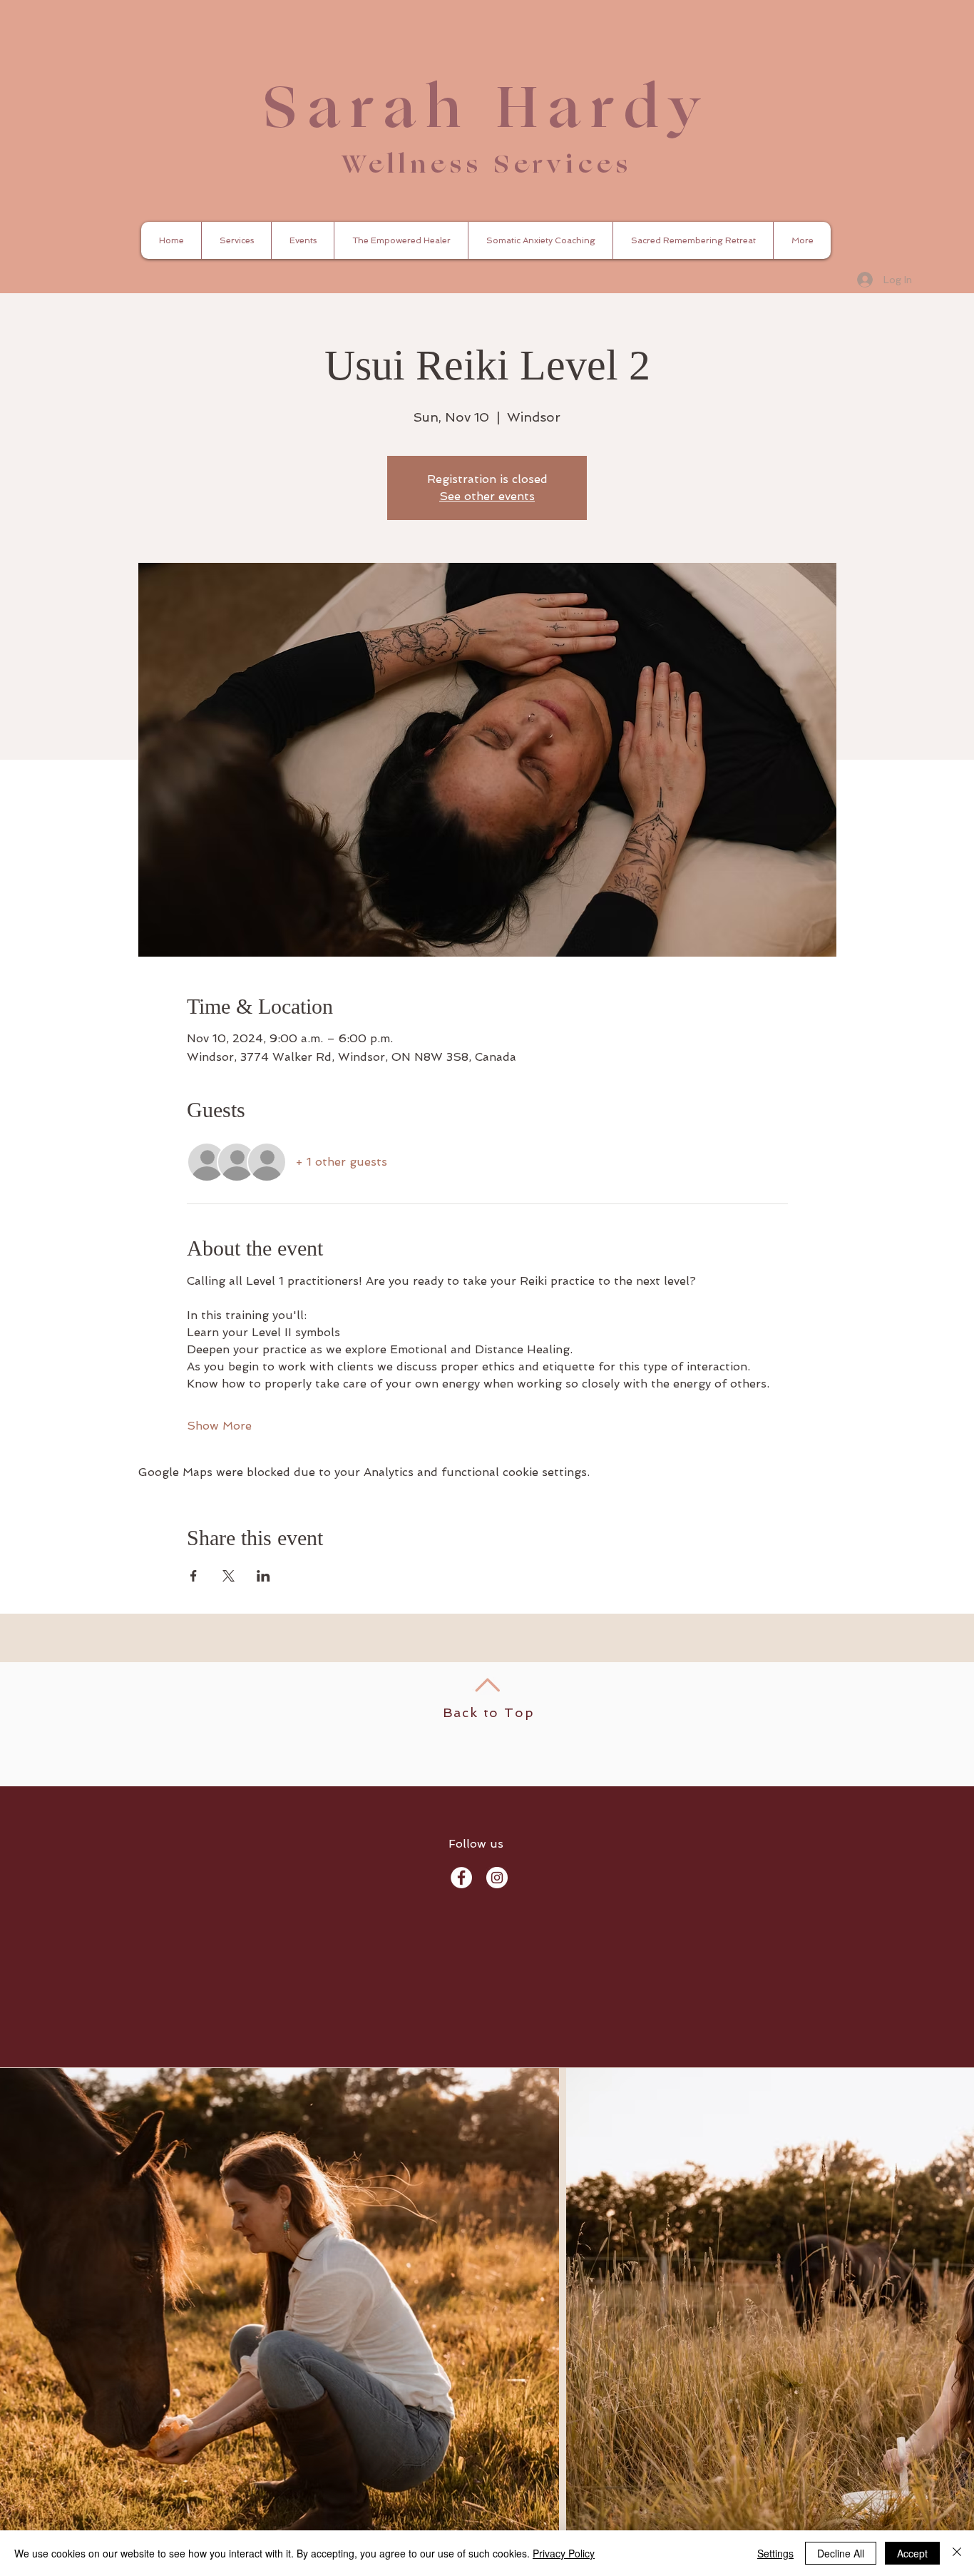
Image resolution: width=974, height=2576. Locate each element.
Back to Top (489, 1712)
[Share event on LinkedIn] (263, 1576)
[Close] (957, 2553)
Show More (219, 1426)
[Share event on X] (229, 1576)
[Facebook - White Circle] (461, 1878)
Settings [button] (775, 2553)
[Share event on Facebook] (194, 1576)
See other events (487, 496)
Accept (912, 2553)
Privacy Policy (564, 2553)
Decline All (841, 2553)
